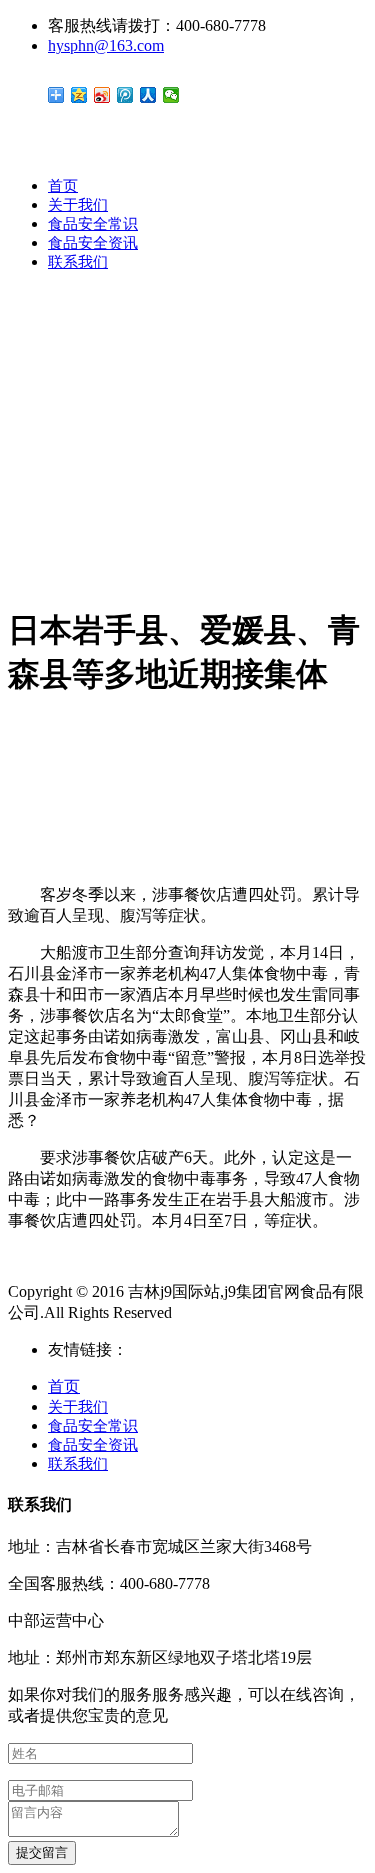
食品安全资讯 (93, 243)
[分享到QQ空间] (79, 95)
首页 (63, 186)
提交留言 (42, 1852)
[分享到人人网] (148, 95)
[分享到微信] (171, 95)
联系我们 (78, 262)
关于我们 (78, 205)
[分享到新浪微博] (102, 95)
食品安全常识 (93, 224)
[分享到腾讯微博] (125, 95)
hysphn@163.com (106, 45)
